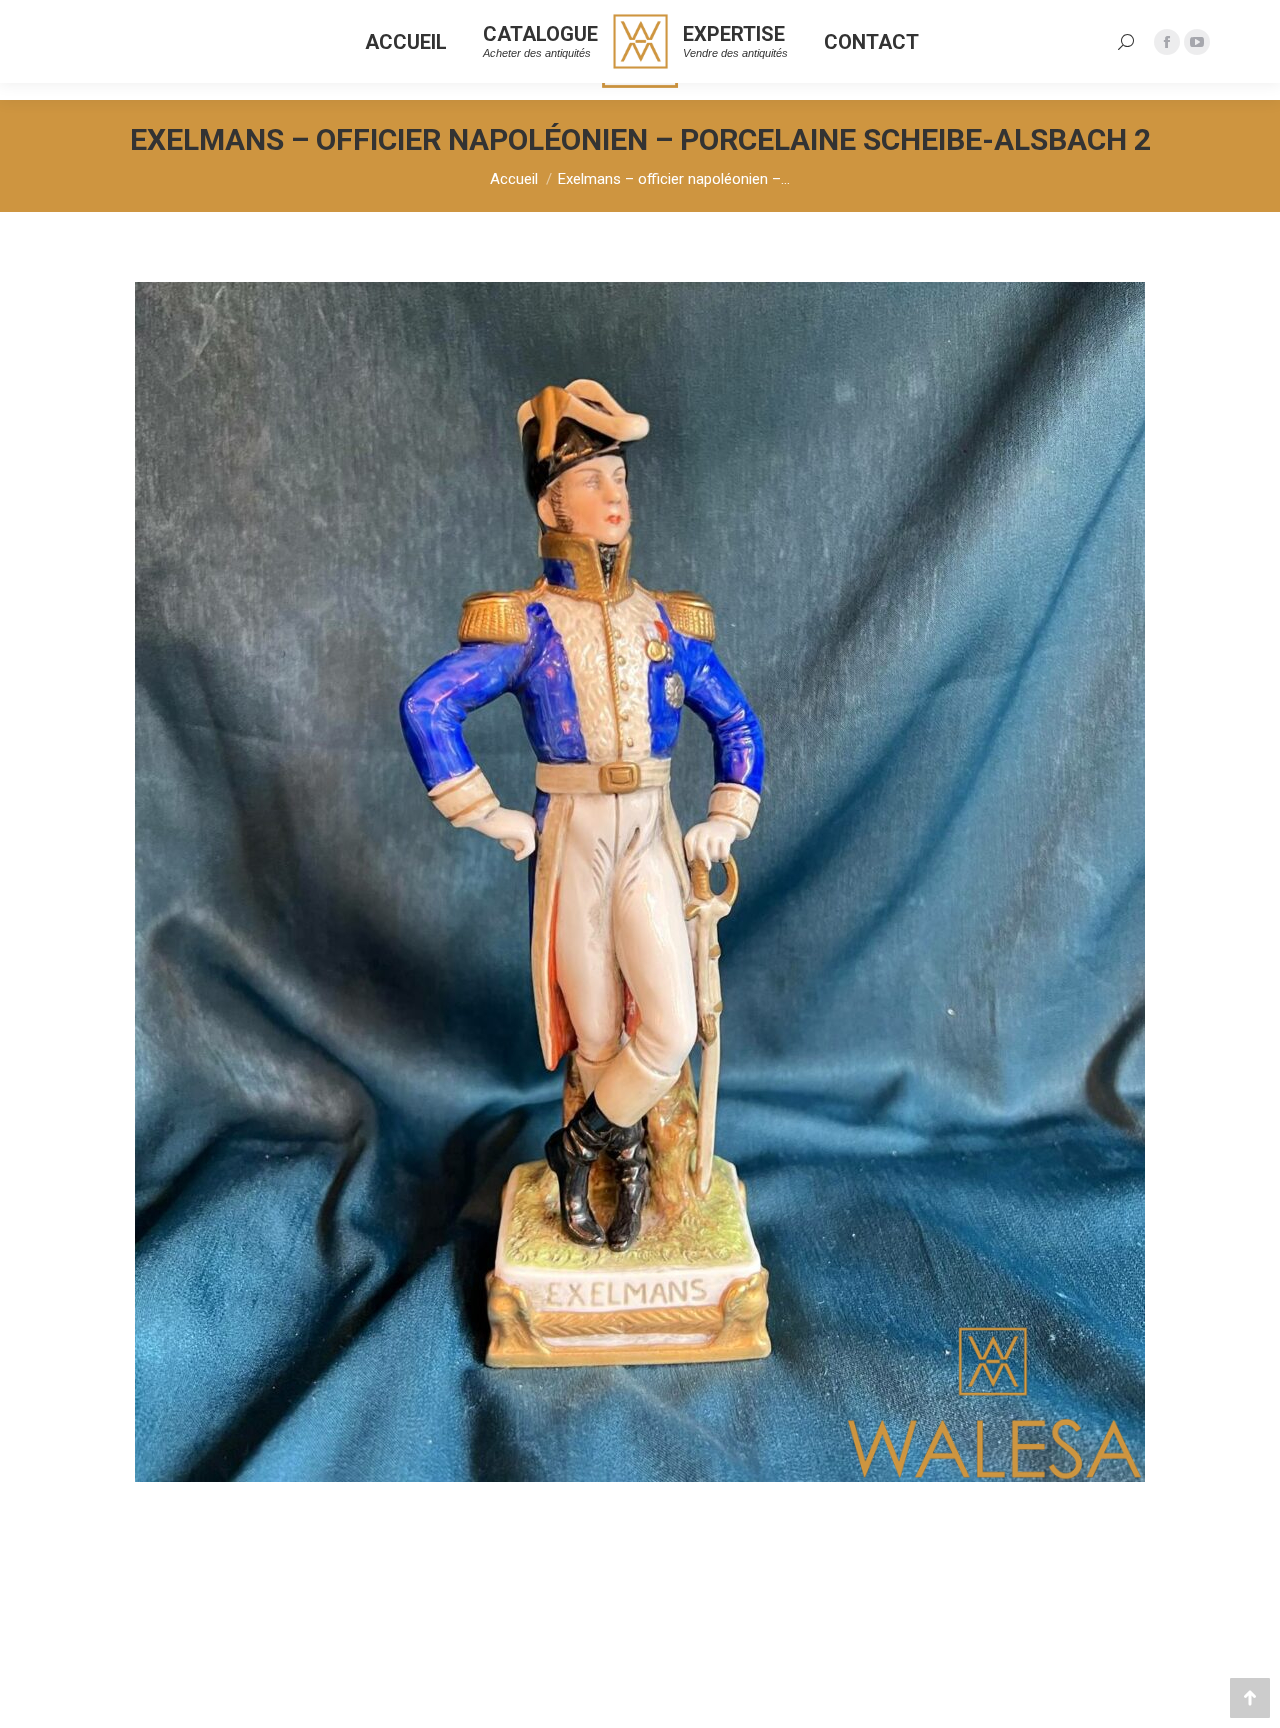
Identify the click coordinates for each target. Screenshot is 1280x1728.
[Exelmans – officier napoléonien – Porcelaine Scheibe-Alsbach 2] (640, 882)
